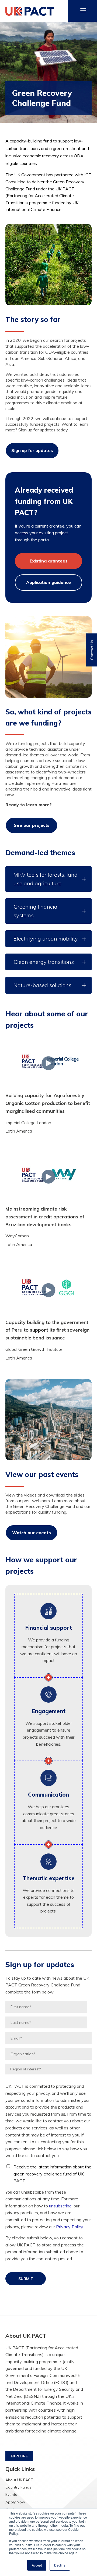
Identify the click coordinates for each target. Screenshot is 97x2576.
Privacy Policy (70, 2227)
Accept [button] (37, 2565)
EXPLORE (19, 2456)
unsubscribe (60, 2206)
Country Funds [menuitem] (18, 2487)
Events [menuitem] (11, 2494)
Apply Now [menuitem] (15, 2502)
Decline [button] (60, 2565)
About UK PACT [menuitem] (19, 2480)
